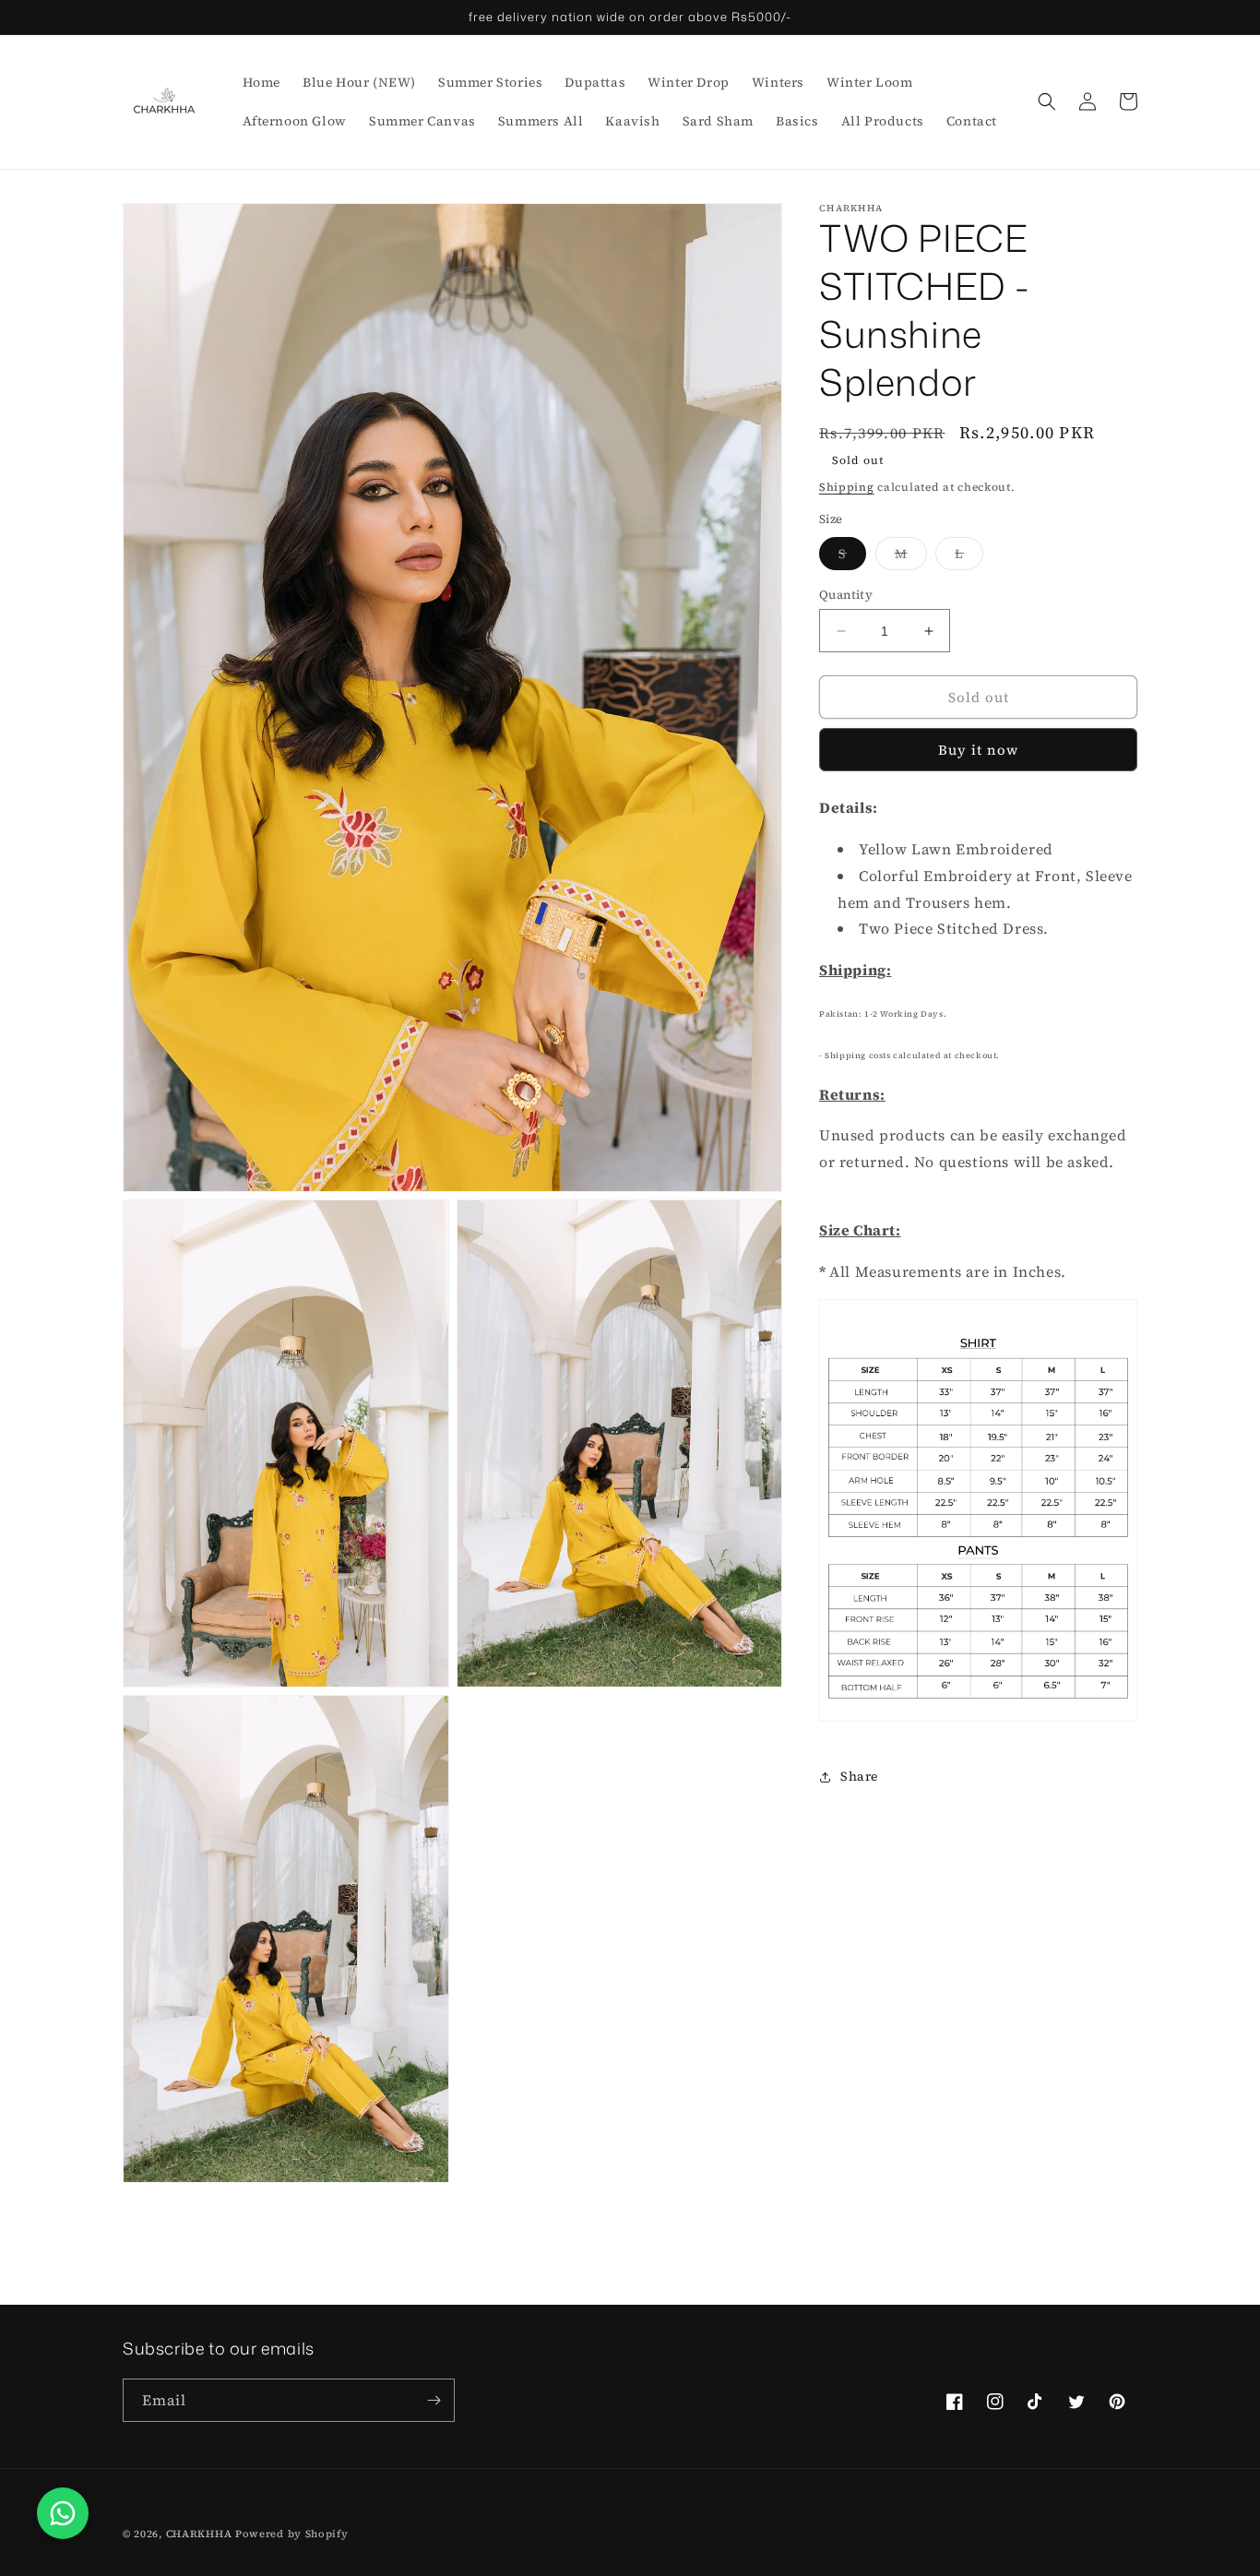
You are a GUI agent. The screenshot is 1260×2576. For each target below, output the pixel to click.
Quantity (846, 595)
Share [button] (859, 1776)
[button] (1047, 101)
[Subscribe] (434, 2400)
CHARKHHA (199, 2534)
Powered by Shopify (292, 2534)
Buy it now (978, 750)
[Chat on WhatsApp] (63, 2513)
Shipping (847, 487)
